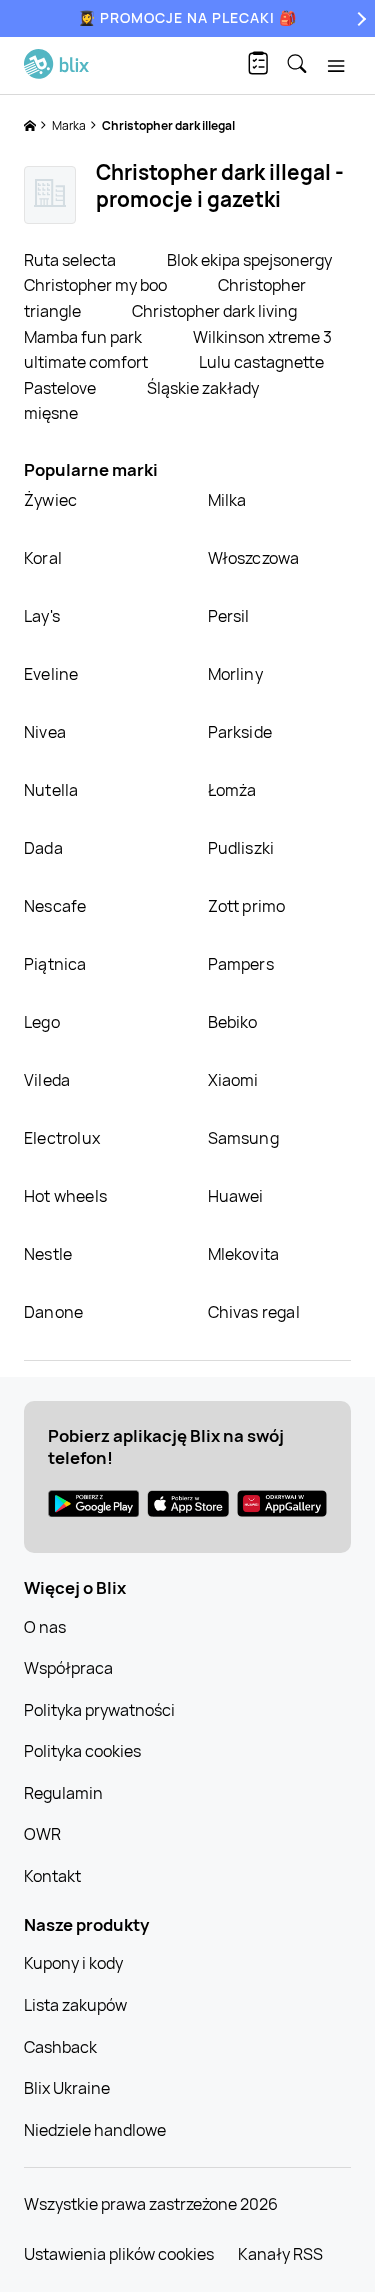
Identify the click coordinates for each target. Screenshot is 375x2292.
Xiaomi (233, 1080)
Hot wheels (65, 1196)
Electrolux (62, 1138)
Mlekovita (244, 1254)
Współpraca (68, 1668)
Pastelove (61, 388)
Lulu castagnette (261, 362)
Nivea (45, 732)
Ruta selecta (71, 260)
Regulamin (63, 1793)
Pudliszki (241, 848)
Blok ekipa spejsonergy (249, 260)
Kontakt (52, 1876)
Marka (70, 125)
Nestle (48, 1254)
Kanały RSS (280, 2254)
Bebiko (233, 1022)
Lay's (42, 616)
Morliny (235, 674)
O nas (45, 1627)
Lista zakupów (75, 2005)
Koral (43, 558)
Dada (43, 848)
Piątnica (55, 964)
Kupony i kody (73, 1963)
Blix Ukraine (67, 2088)
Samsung (243, 1138)
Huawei (236, 1196)
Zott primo (247, 906)
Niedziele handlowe (95, 2130)
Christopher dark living (214, 311)
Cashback (60, 2047)
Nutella (51, 790)
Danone (53, 1312)
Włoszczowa (254, 558)
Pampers (241, 964)
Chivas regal (254, 1312)
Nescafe (55, 906)
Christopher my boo (97, 285)
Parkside (240, 732)
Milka (227, 500)
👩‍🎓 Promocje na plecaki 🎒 (187, 17)
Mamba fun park (84, 337)
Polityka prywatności (99, 1710)
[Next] (359, 18)
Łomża (232, 790)
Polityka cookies (82, 1751)
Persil (229, 616)
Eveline (51, 674)
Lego (42, 1022)
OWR (42, 1834)
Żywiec (50, 500)
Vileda (47, 1080)
